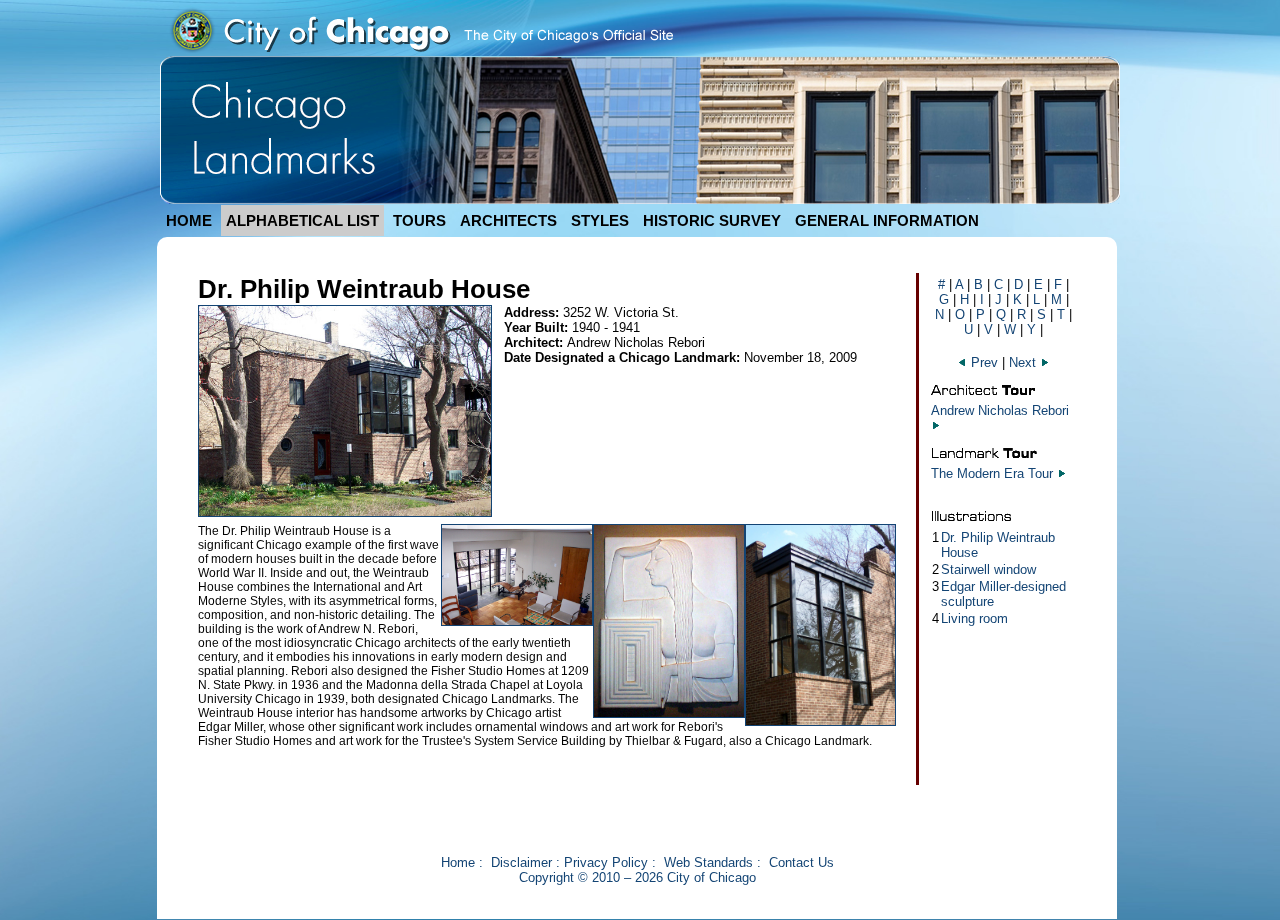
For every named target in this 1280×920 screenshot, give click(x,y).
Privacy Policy (606, 862)
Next (1024, 362)
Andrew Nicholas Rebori (1000, 410)
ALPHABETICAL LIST (302, 220)
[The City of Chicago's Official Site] (421, 51)
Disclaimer (521, 862)
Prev (982, 362)
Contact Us (801, 862)
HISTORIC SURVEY (712, 220)
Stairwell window (988, 569)
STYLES (600, 220)
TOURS (419, 220)
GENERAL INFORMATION (887, 220)
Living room (974, 618)
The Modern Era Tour (992, 473)
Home (458, 862)
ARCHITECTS (508, 220)
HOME (189, 220)
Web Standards (708, 862)
